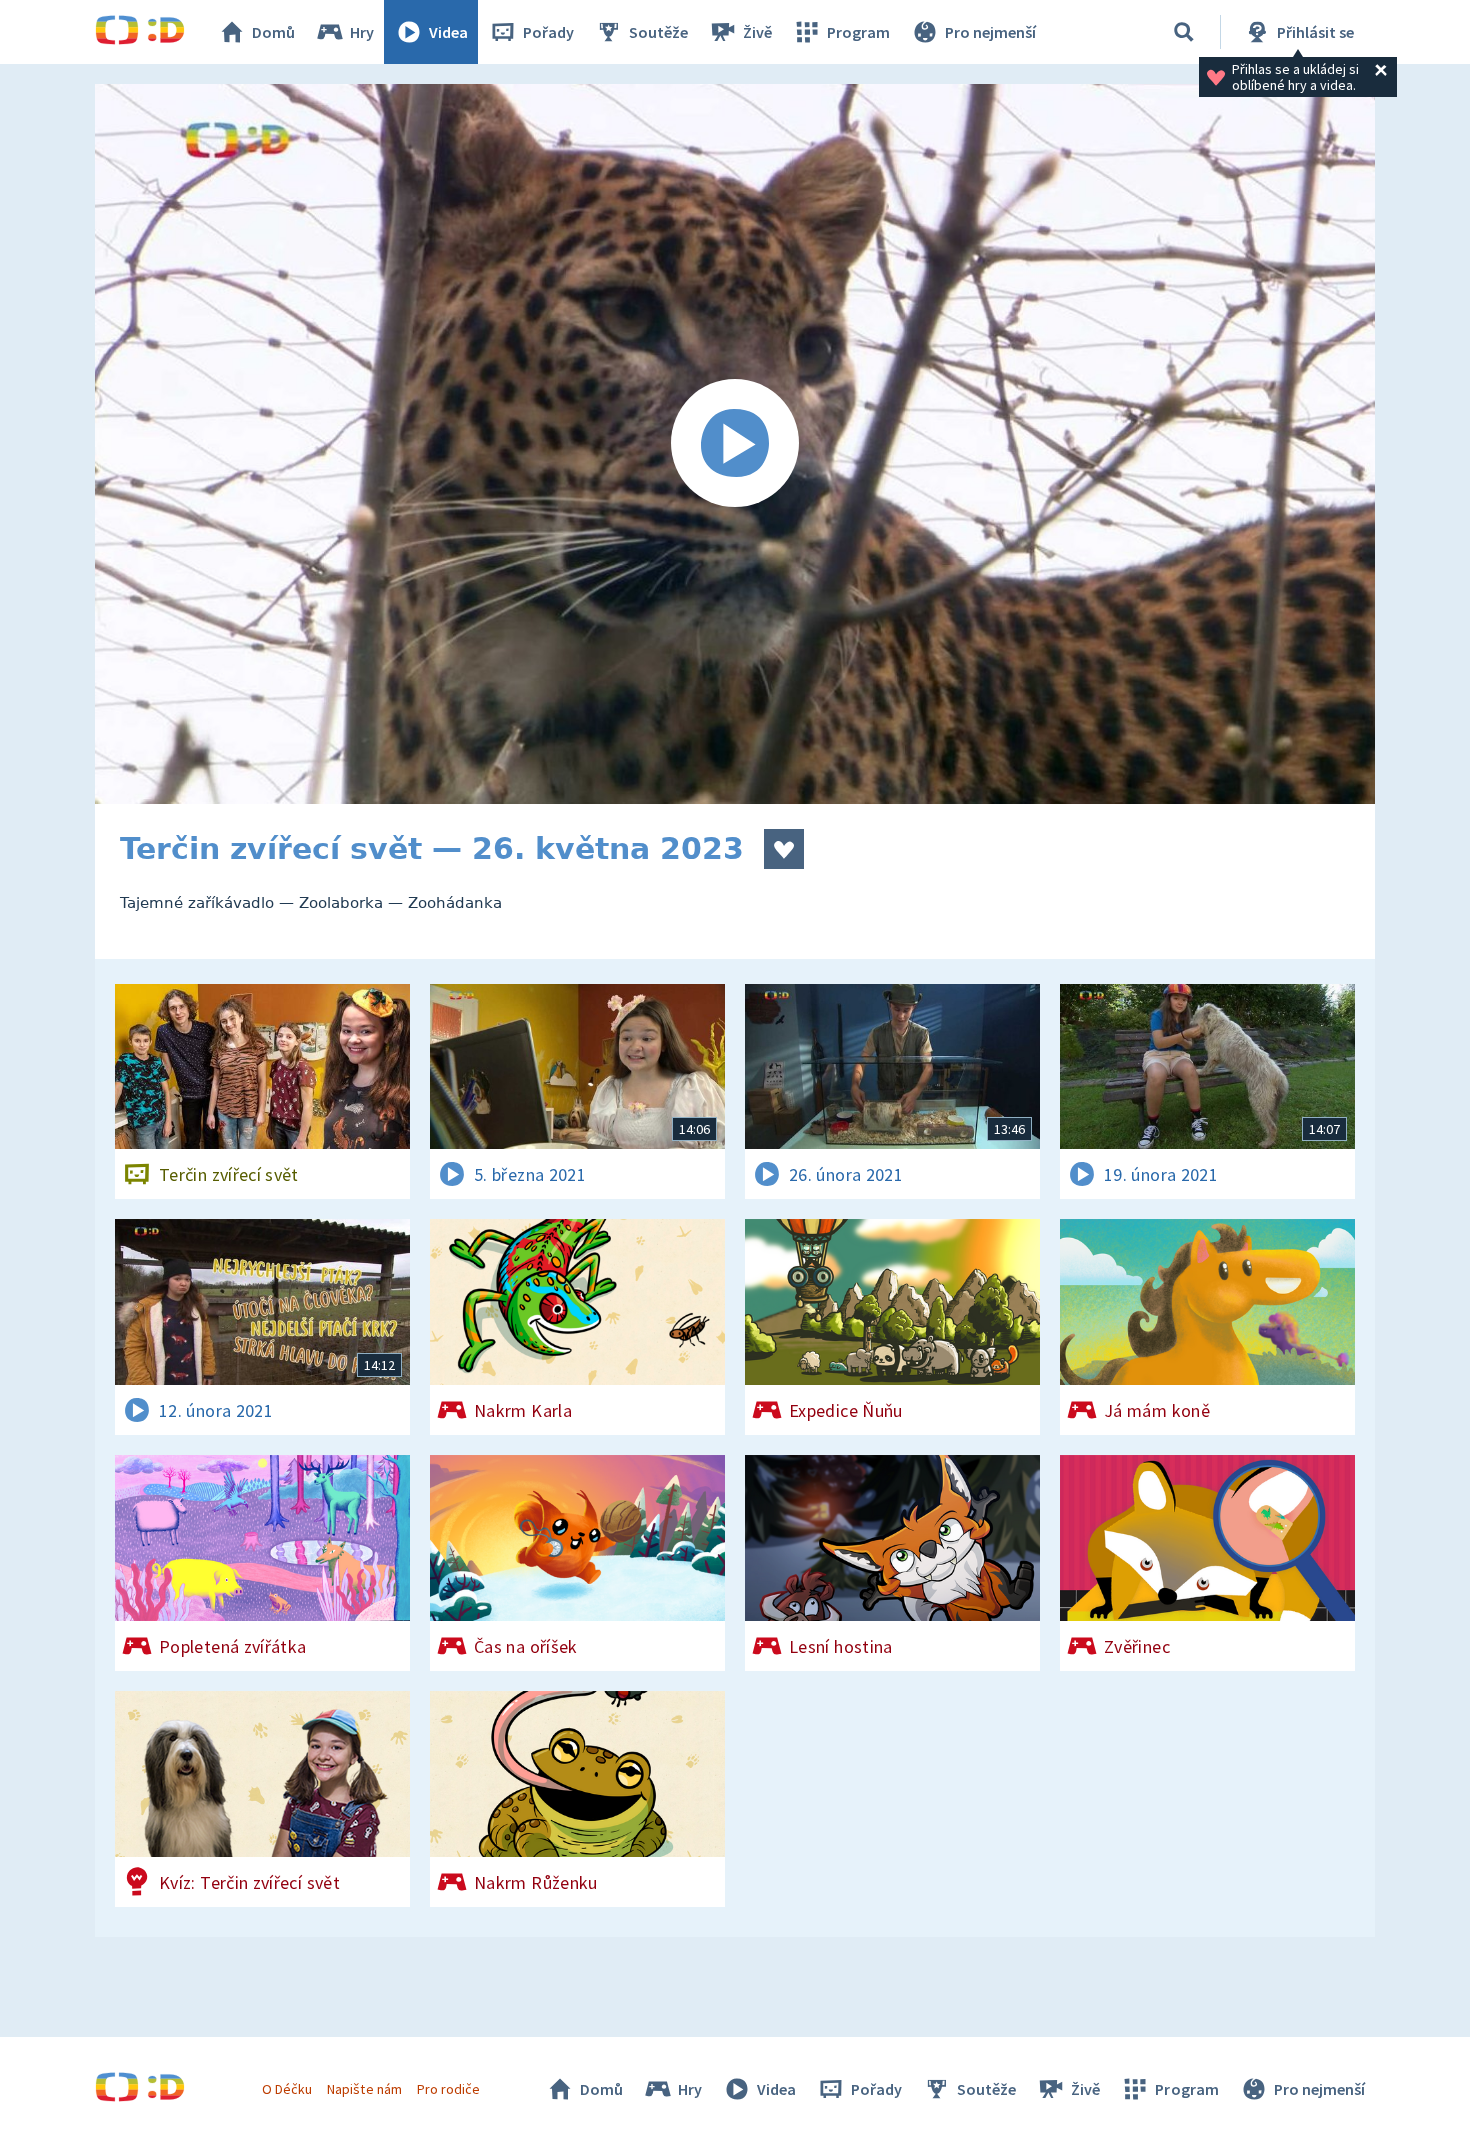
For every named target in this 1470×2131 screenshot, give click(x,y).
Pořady (548, 32)
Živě (757, 32)
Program (858, 32)
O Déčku (287, 2089)
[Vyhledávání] (1184, 32)
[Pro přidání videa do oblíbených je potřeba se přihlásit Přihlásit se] (784, 849)
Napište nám (364, 2089)
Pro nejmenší (990, 32)
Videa (448, 32)
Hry (362, 32)
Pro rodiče (448, 2089)
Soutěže (658, 32)
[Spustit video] (735, 444)
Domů (273, 32)
